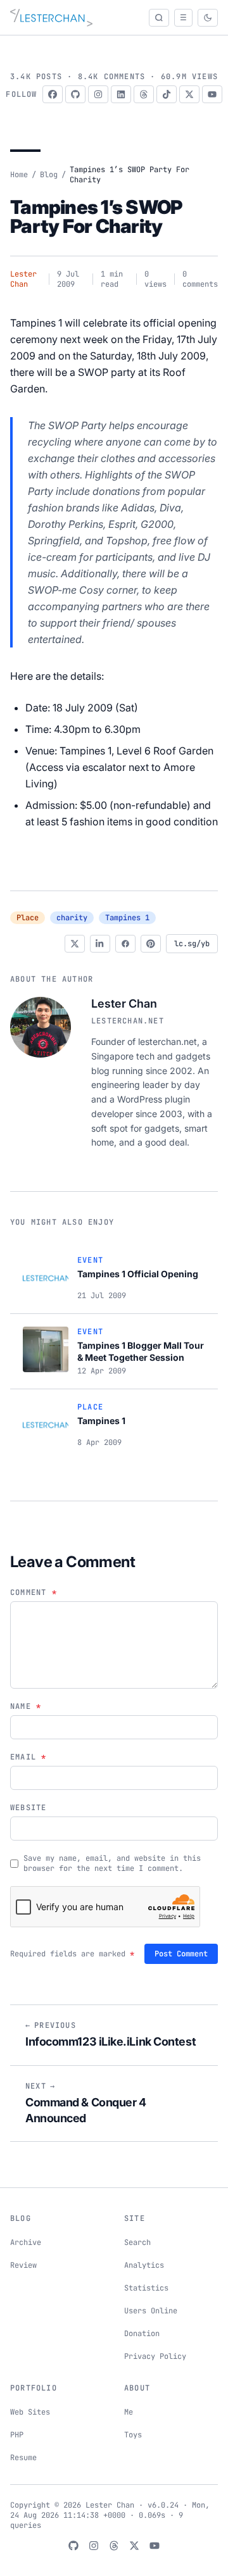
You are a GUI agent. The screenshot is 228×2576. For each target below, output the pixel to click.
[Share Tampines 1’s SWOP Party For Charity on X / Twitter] (75, 944)
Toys (133, 2435)
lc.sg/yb (192, 944)
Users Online (151, 2311)
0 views (155, 279)
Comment (34, 1592)
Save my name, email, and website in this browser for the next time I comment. (112, 1863)
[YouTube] (212, 94)
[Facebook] (53, 94)
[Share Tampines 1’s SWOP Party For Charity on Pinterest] (151, 944)
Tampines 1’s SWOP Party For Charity (96, 216)
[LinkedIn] (121, 94)
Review (23, 2265)
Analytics (144, 2265)
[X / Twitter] (189, 94)
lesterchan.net (128, 1021)
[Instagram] (98, 94)
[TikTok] (167, 94)
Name (26, 1706)
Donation (142, 2334)
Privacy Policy (155, 2356)
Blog (49, 175)
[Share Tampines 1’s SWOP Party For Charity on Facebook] (125, 944)
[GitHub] (75, 94)
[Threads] (144, 94)
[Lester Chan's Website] (51, 18)
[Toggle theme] (208, 18)
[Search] (159, 18)
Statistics (146, 2288)
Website (28, 1808)
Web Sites (30, 2412)
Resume (23, 2458)
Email (28, 1757)
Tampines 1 (127, 918)
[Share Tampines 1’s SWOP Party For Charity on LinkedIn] (100, 944)
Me (129, 2412)
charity (72, 918)
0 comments (200, 279)
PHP (17, 2435)
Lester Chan (23, 279)
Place (28, 918)
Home (19, 175)
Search (137, 2242)
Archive (26, 2242)
